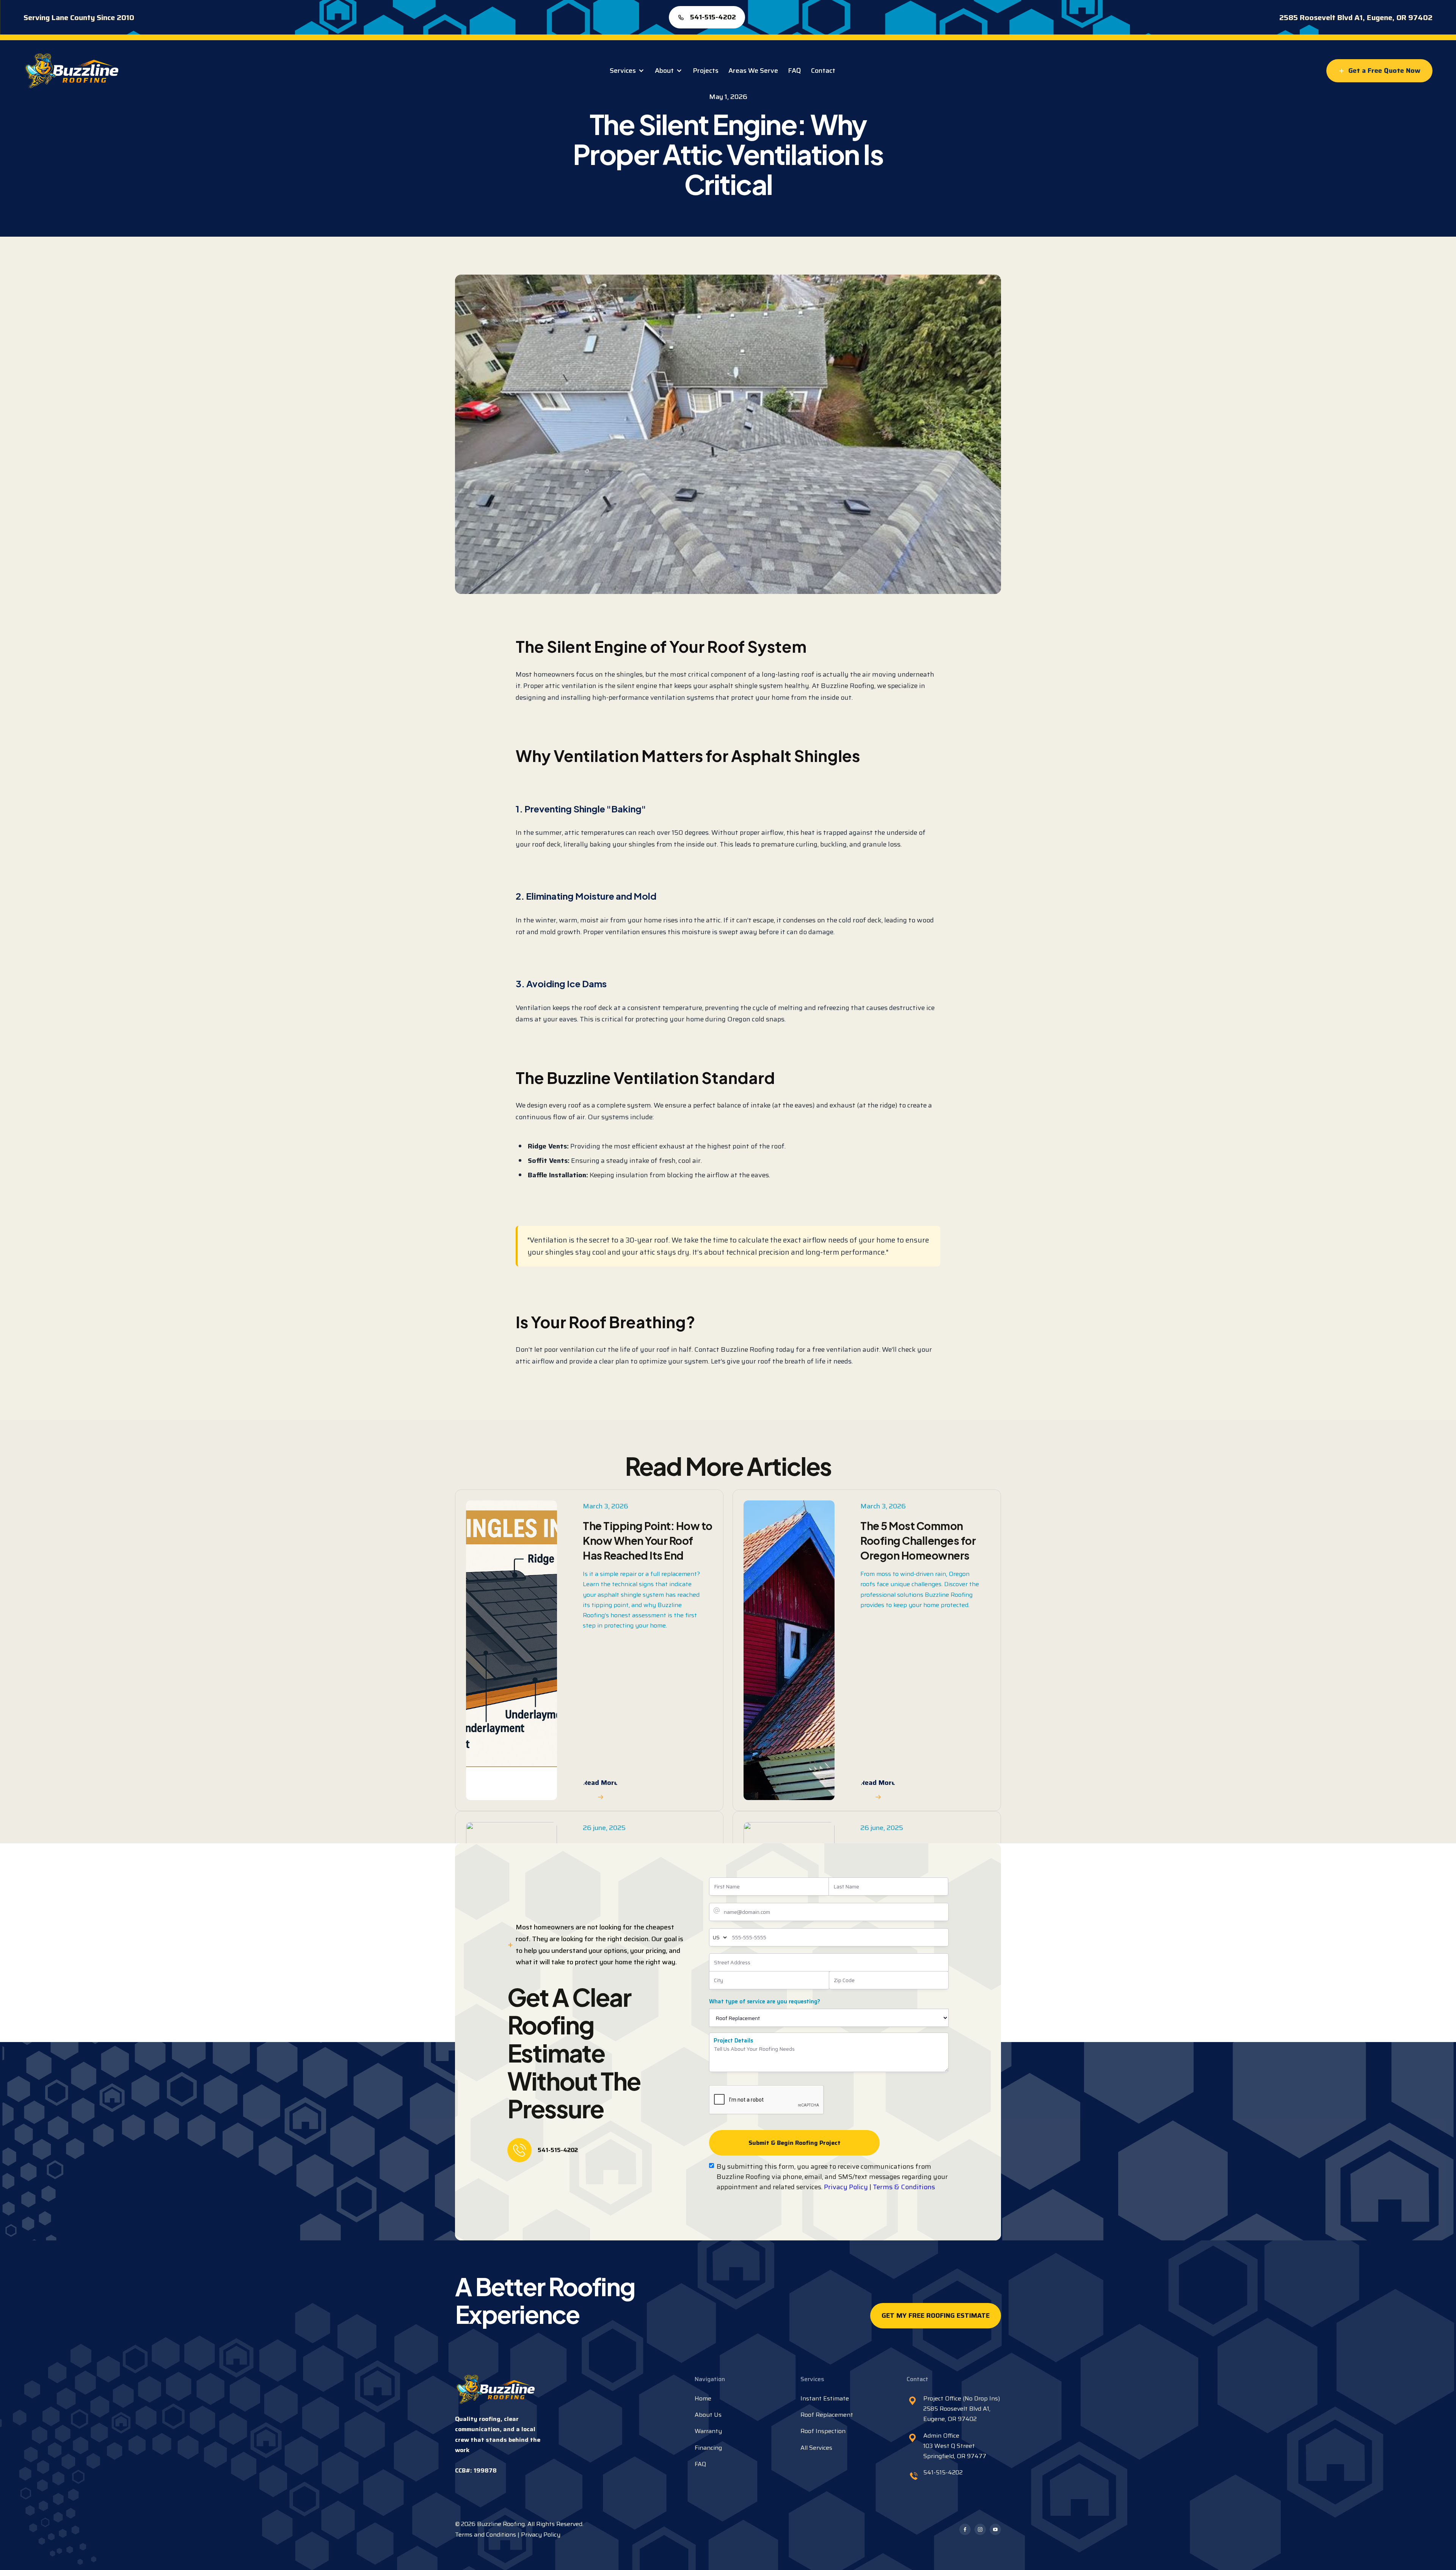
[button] (627, 71)
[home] (71, 71)
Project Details (733, 2041)
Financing (708, 2448)
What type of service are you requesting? (765, 2001)
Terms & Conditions (904, 2187)
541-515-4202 (558, 2150)
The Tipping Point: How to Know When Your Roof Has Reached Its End (648, 1540)
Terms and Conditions (486, 2535)
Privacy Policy (846, 2187)
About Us (708, 2415)
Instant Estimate (825, 2398)
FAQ (795, 71)
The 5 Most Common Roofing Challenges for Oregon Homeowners (918, 1540)
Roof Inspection (823, 2431)
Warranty (708, 2431)
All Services (816, 2448)
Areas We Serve (753, 71)
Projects (706, 71)
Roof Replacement (827, 2415)
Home (703, 2398)
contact (823, 71)
